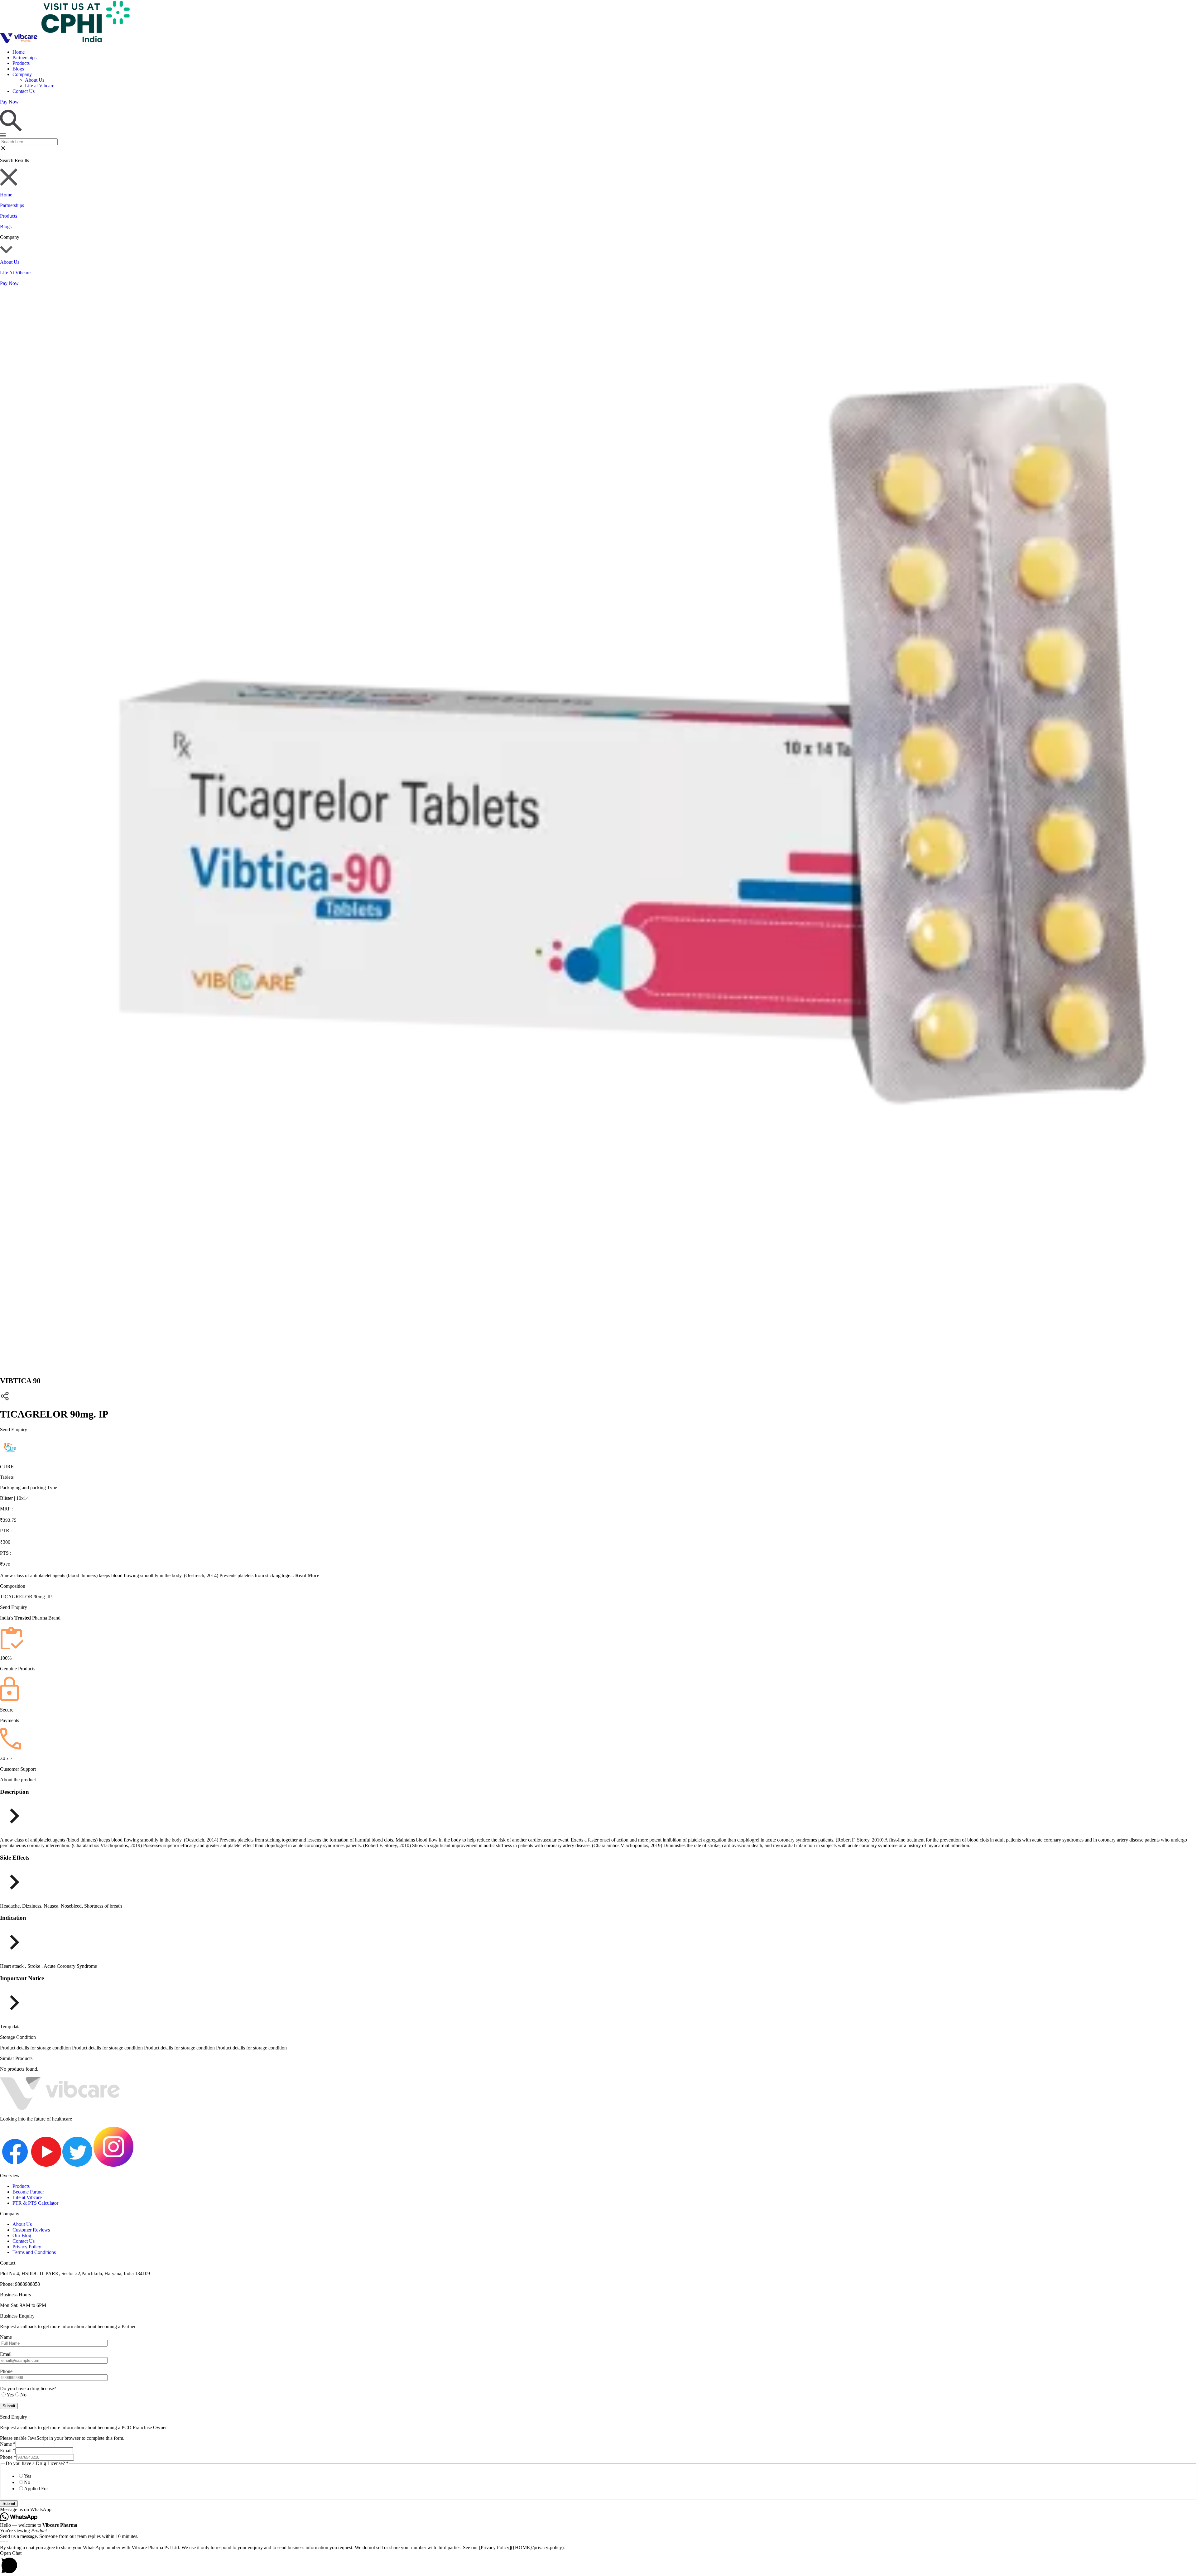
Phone (8, 2457)
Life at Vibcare (40, 86)
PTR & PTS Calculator (35, 2203)
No (27, 2482)
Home (19, 52)
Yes (28, 2476)
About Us (35, 80)
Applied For (36, 2489)
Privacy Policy (27, 2247)
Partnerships (24, 58)
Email (8, 2451)
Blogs (18, 69)
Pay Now (9, 283)
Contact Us (24, 91)
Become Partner (28, 2192)
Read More (307, 1575)
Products (21, 63)
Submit (9, 2504)
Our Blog (22, 2235)
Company (22, 74)
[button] (598, 2510)
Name (8, 2444)
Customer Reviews (31, 2230)
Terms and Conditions (34, 2252)
